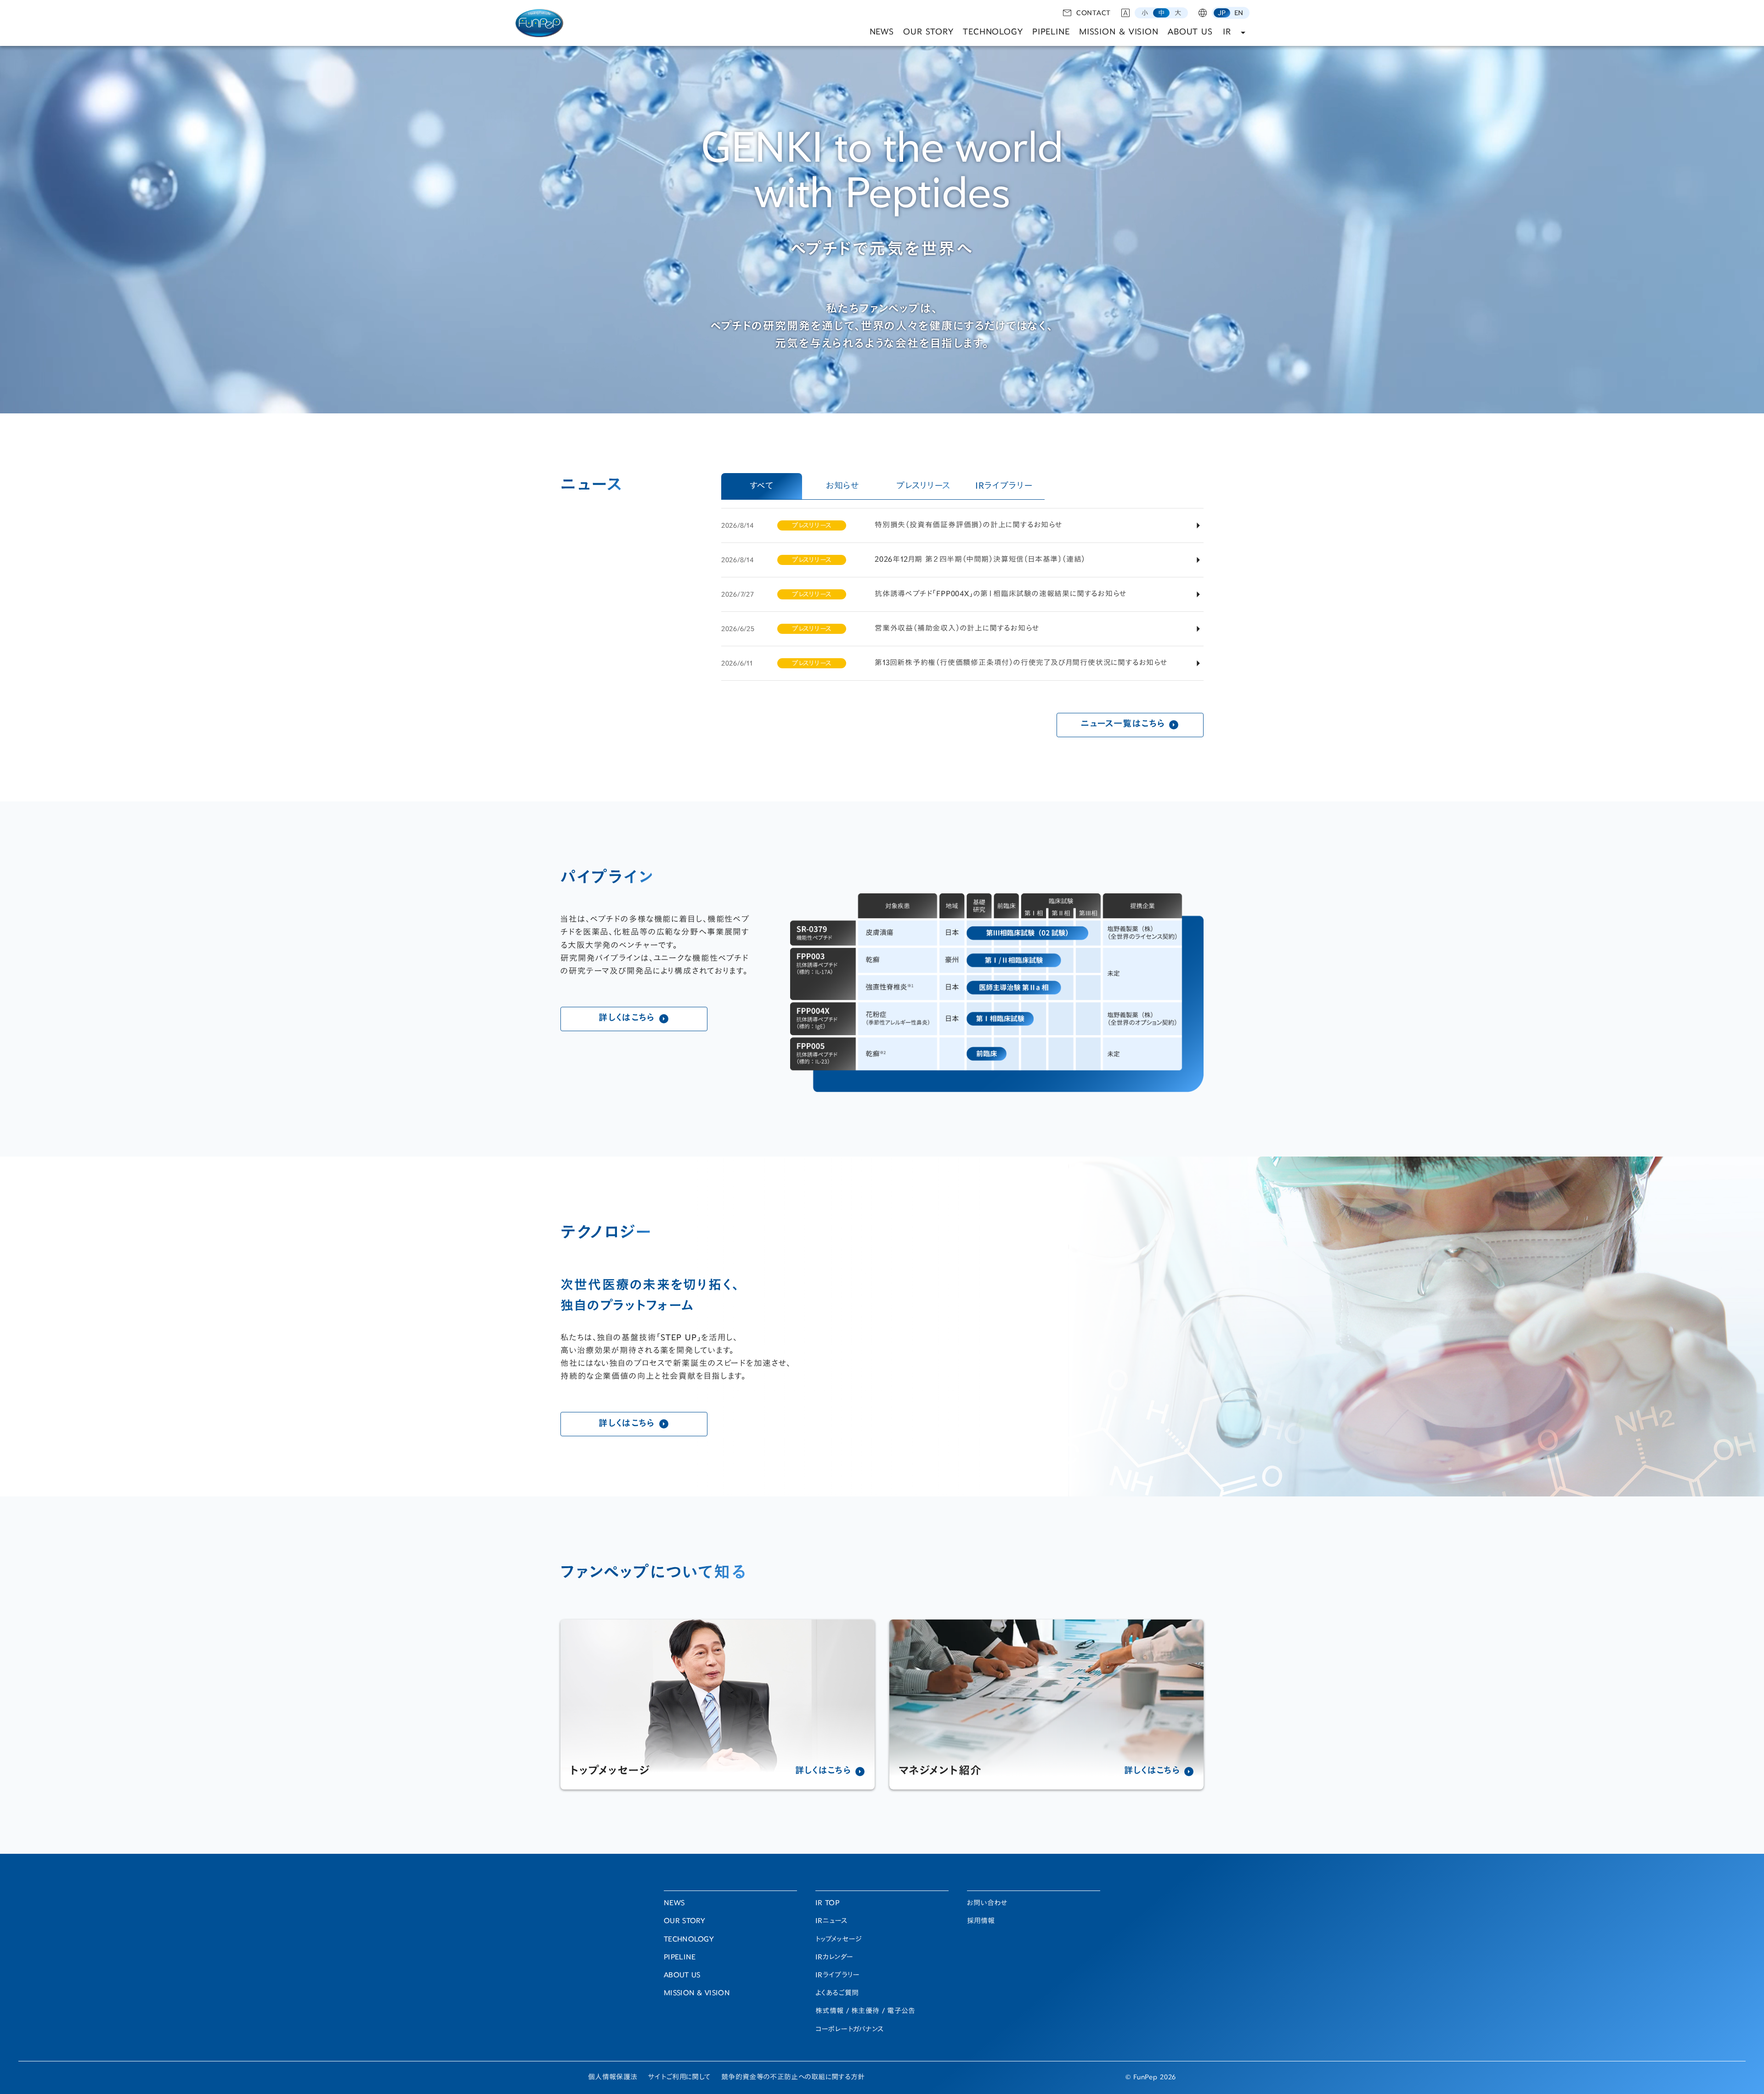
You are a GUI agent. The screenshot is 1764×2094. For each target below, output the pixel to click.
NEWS (882, 32)
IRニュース (831, 1922)
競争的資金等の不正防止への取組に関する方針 (793, 2078)
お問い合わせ (987, 1904)
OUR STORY (928, 32)
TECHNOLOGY (993, 32)
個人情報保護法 (613, 2078)
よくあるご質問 (837, 1994)
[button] (1145, 13)
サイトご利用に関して (679, 2078)
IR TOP (827, 1904)
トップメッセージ (839, 1940)
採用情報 (981, 1922)
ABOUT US (1190, 32)
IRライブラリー (837, 1976)
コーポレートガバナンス (849, 2030)
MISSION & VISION (1119, 32)
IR (1227, 32)
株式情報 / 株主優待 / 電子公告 (865, 2012)
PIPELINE (1051, 32)
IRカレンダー (834, 1958)
